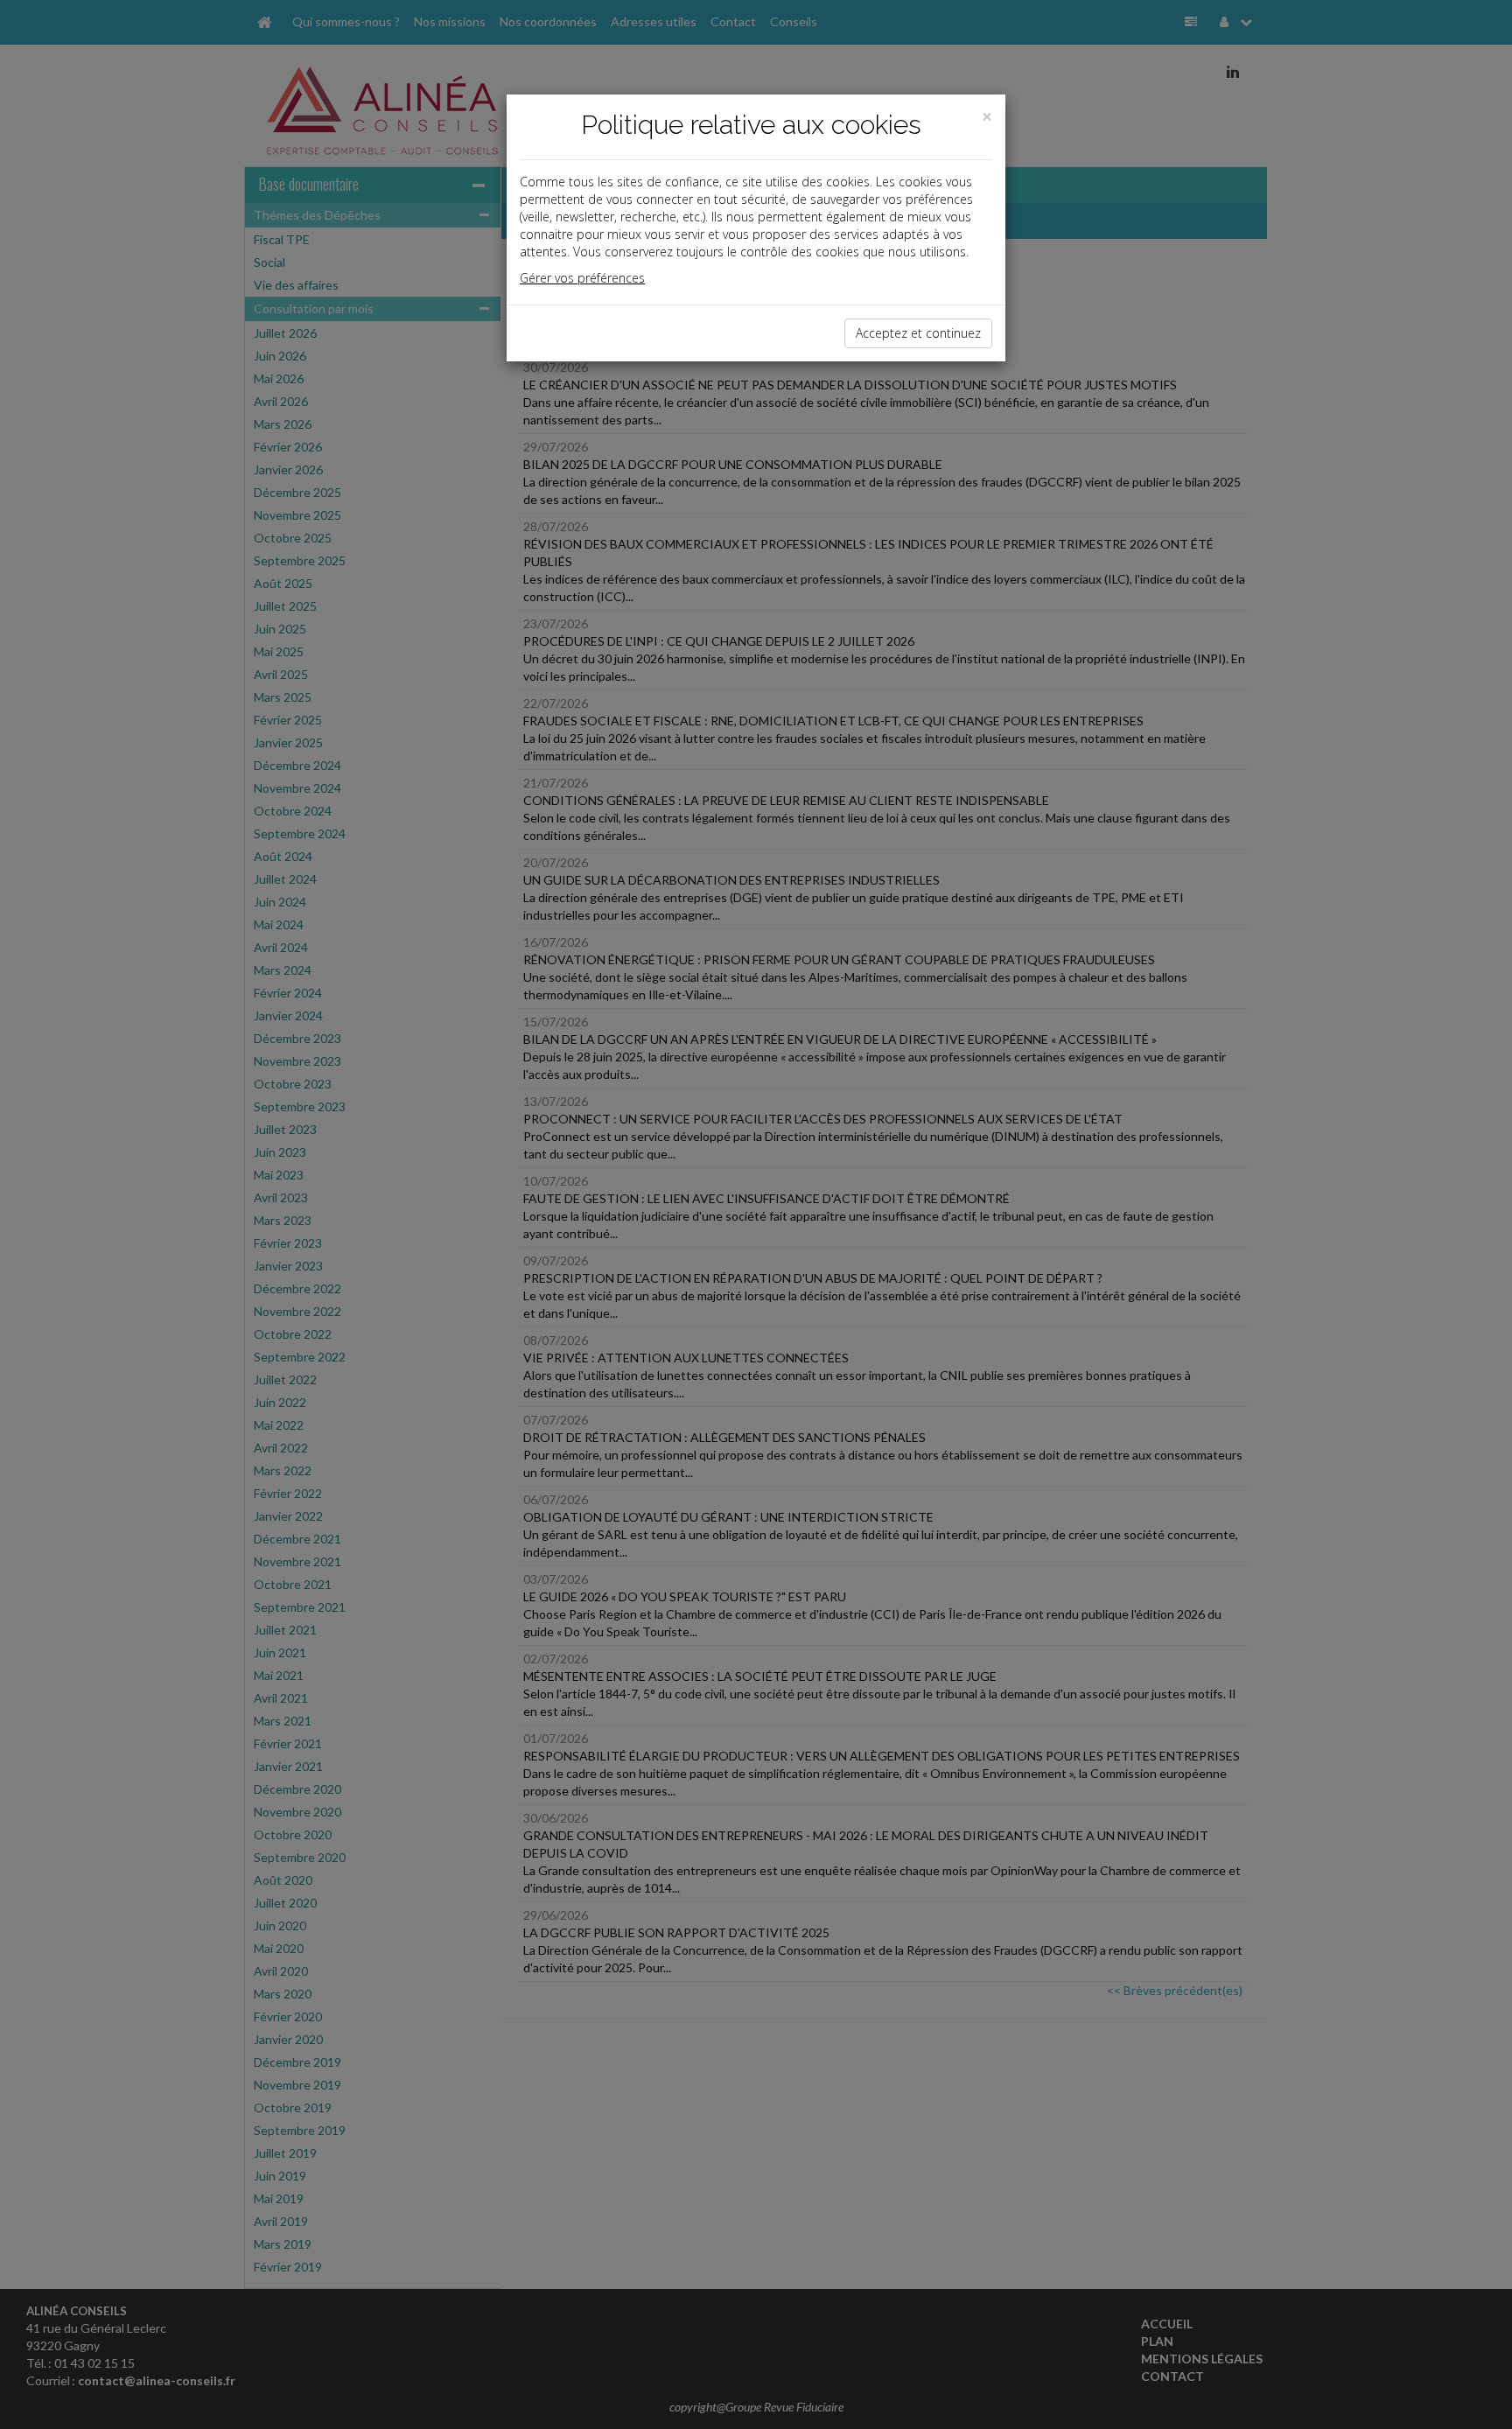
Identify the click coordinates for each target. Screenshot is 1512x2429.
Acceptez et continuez (918, 333)
